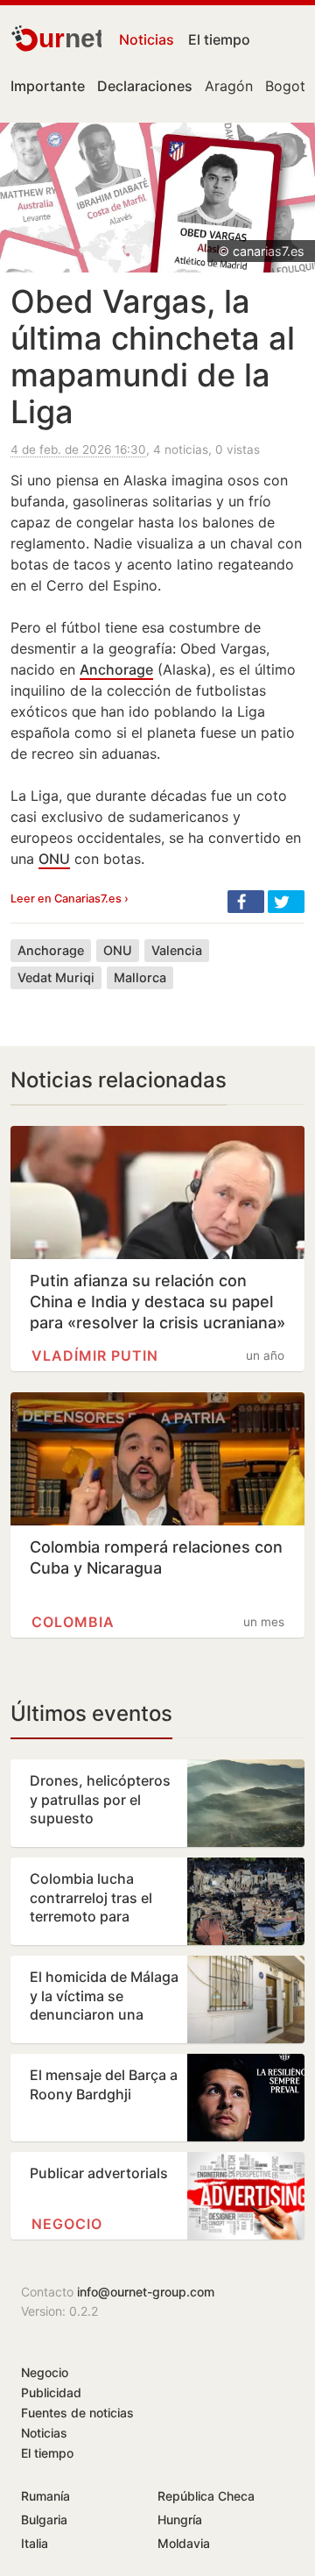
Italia (35, 2543)
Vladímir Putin (95, 1355)
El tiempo (219, 39)
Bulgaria (44, 2519)
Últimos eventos (91, 1713)
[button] (246, 902)
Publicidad (51, 2392)
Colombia (73, 1622)
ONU (54, 859)
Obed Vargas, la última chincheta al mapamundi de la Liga (153, 357)
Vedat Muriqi (56, 977)
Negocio (67, 2224)
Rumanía (45, 2496)
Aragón (229, 86)
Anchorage (116, 669)
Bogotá (289, 86)
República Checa (206, 2496)
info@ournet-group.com (146, 2292)
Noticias (147, 39)
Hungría (180, 2519)
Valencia (177, 950)
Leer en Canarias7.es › (70, 899)
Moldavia (184, 2543)
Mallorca (140, 977)
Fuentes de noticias (77, 2413)
